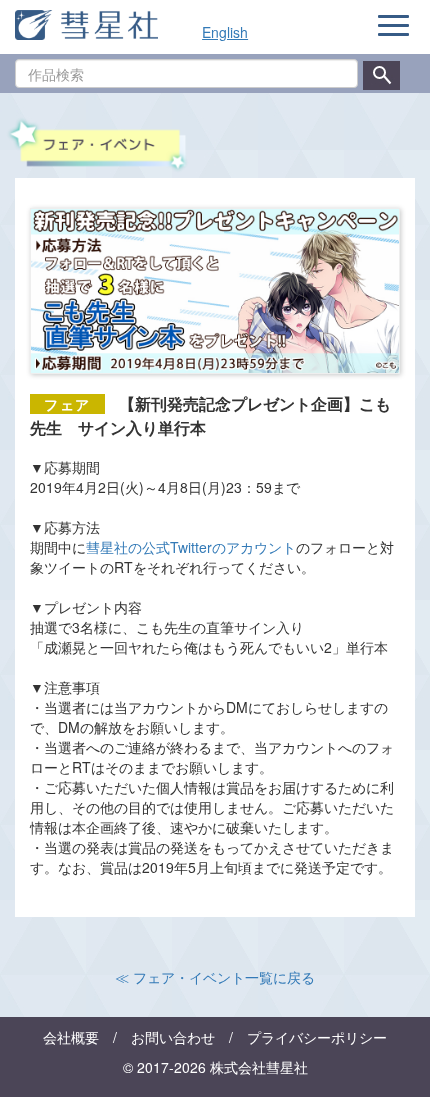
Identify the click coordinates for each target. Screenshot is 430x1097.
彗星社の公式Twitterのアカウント (191, 547)
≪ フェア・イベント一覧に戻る (215, 977)
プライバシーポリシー (317, 1037)
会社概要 (71, 1037)
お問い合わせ (173, 1037)
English (225, 32)
